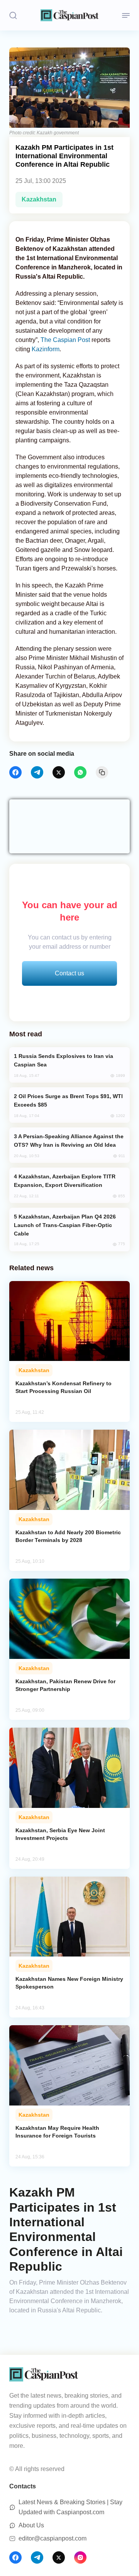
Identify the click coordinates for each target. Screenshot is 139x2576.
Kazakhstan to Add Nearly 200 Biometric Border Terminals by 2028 (68, 1536)
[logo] (69, 15)
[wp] (80, 772)
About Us (31, 2525)
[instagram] (80, 2557)
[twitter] (59, 772)
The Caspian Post (66, 340)
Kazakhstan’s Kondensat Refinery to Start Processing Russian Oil (64, 1387)
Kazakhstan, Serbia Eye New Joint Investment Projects (60, 1834)
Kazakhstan (39, 199)
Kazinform (46, 349)
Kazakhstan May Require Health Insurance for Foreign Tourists (57, 2132)
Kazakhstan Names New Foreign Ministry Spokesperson (69, 1983)
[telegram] (37, 772)
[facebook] (15, 772)
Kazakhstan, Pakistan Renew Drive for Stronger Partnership (65, 1685)
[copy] (102, 772)
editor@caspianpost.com (53, 2538)
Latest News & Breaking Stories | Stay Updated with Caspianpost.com (70, 2507)
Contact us (69, 973)
